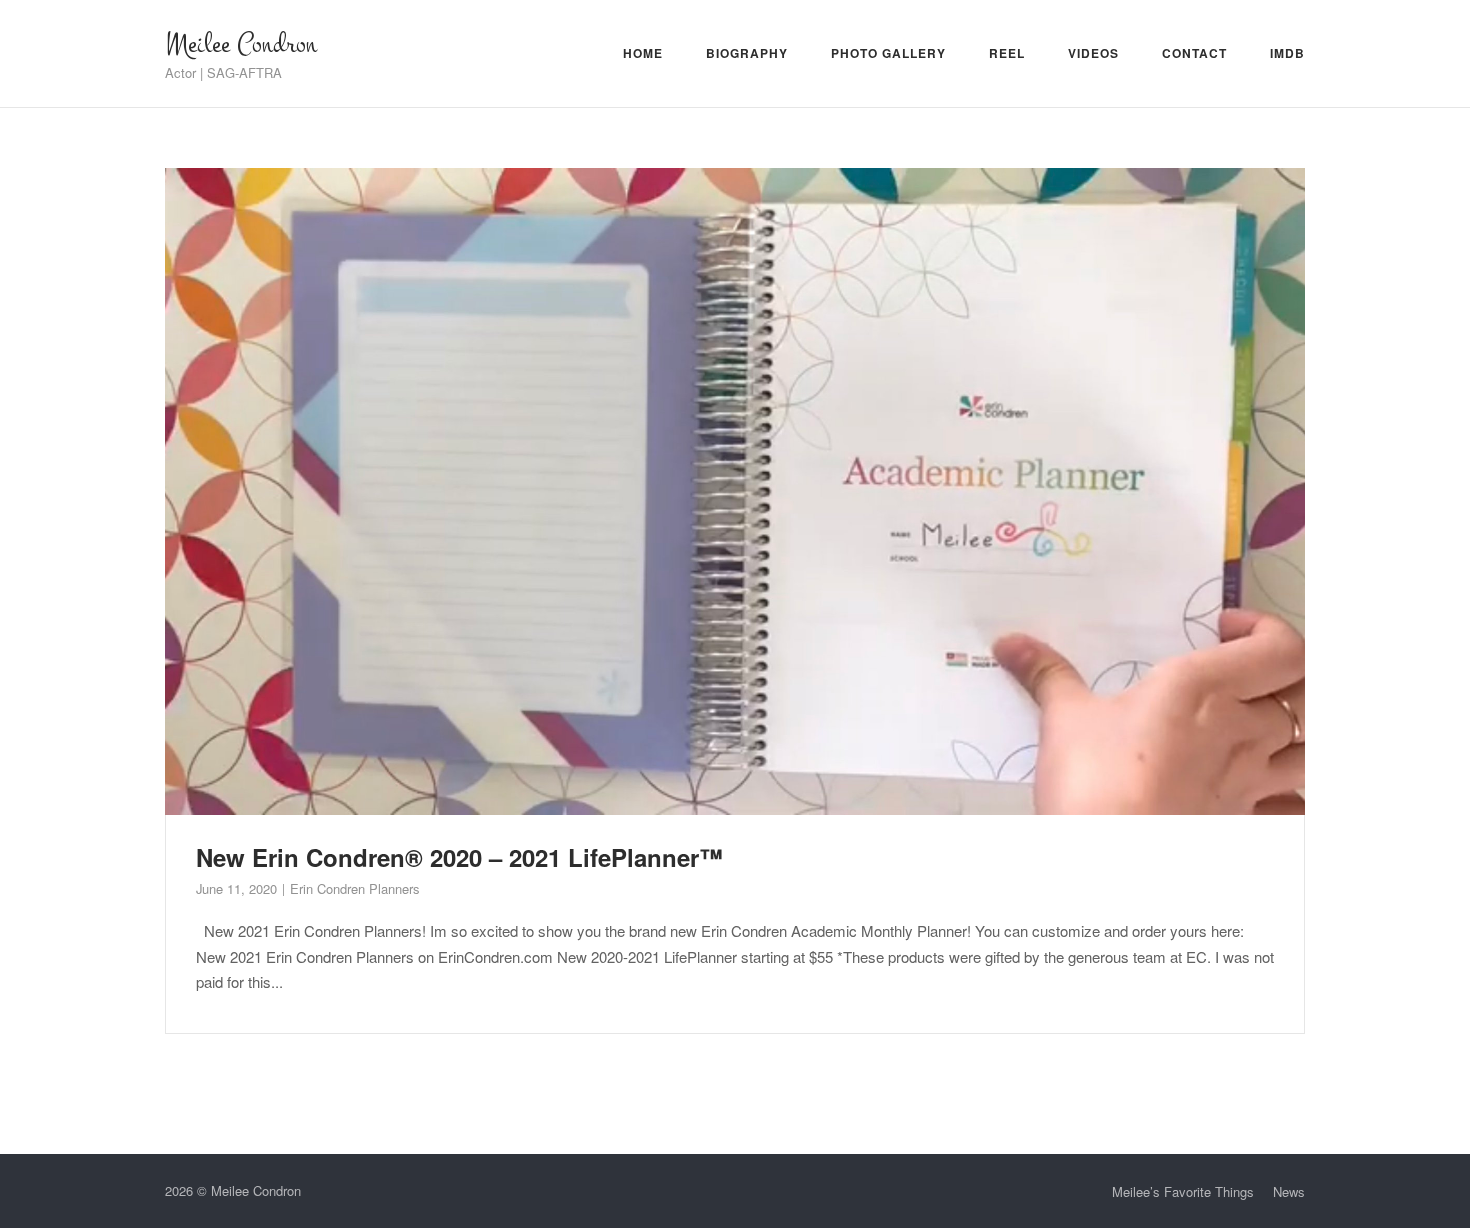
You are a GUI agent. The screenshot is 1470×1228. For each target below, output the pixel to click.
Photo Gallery (888, 53)
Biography (747, 53)
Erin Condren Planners (354, 888)
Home (643, 53)
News (1289, 1191)
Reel (1007, 53)
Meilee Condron (241, 44)
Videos (1093, 53)
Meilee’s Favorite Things (1183, 1191)
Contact (1194, 53)
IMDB (1287, 53)
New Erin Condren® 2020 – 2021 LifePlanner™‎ (459, 857)
